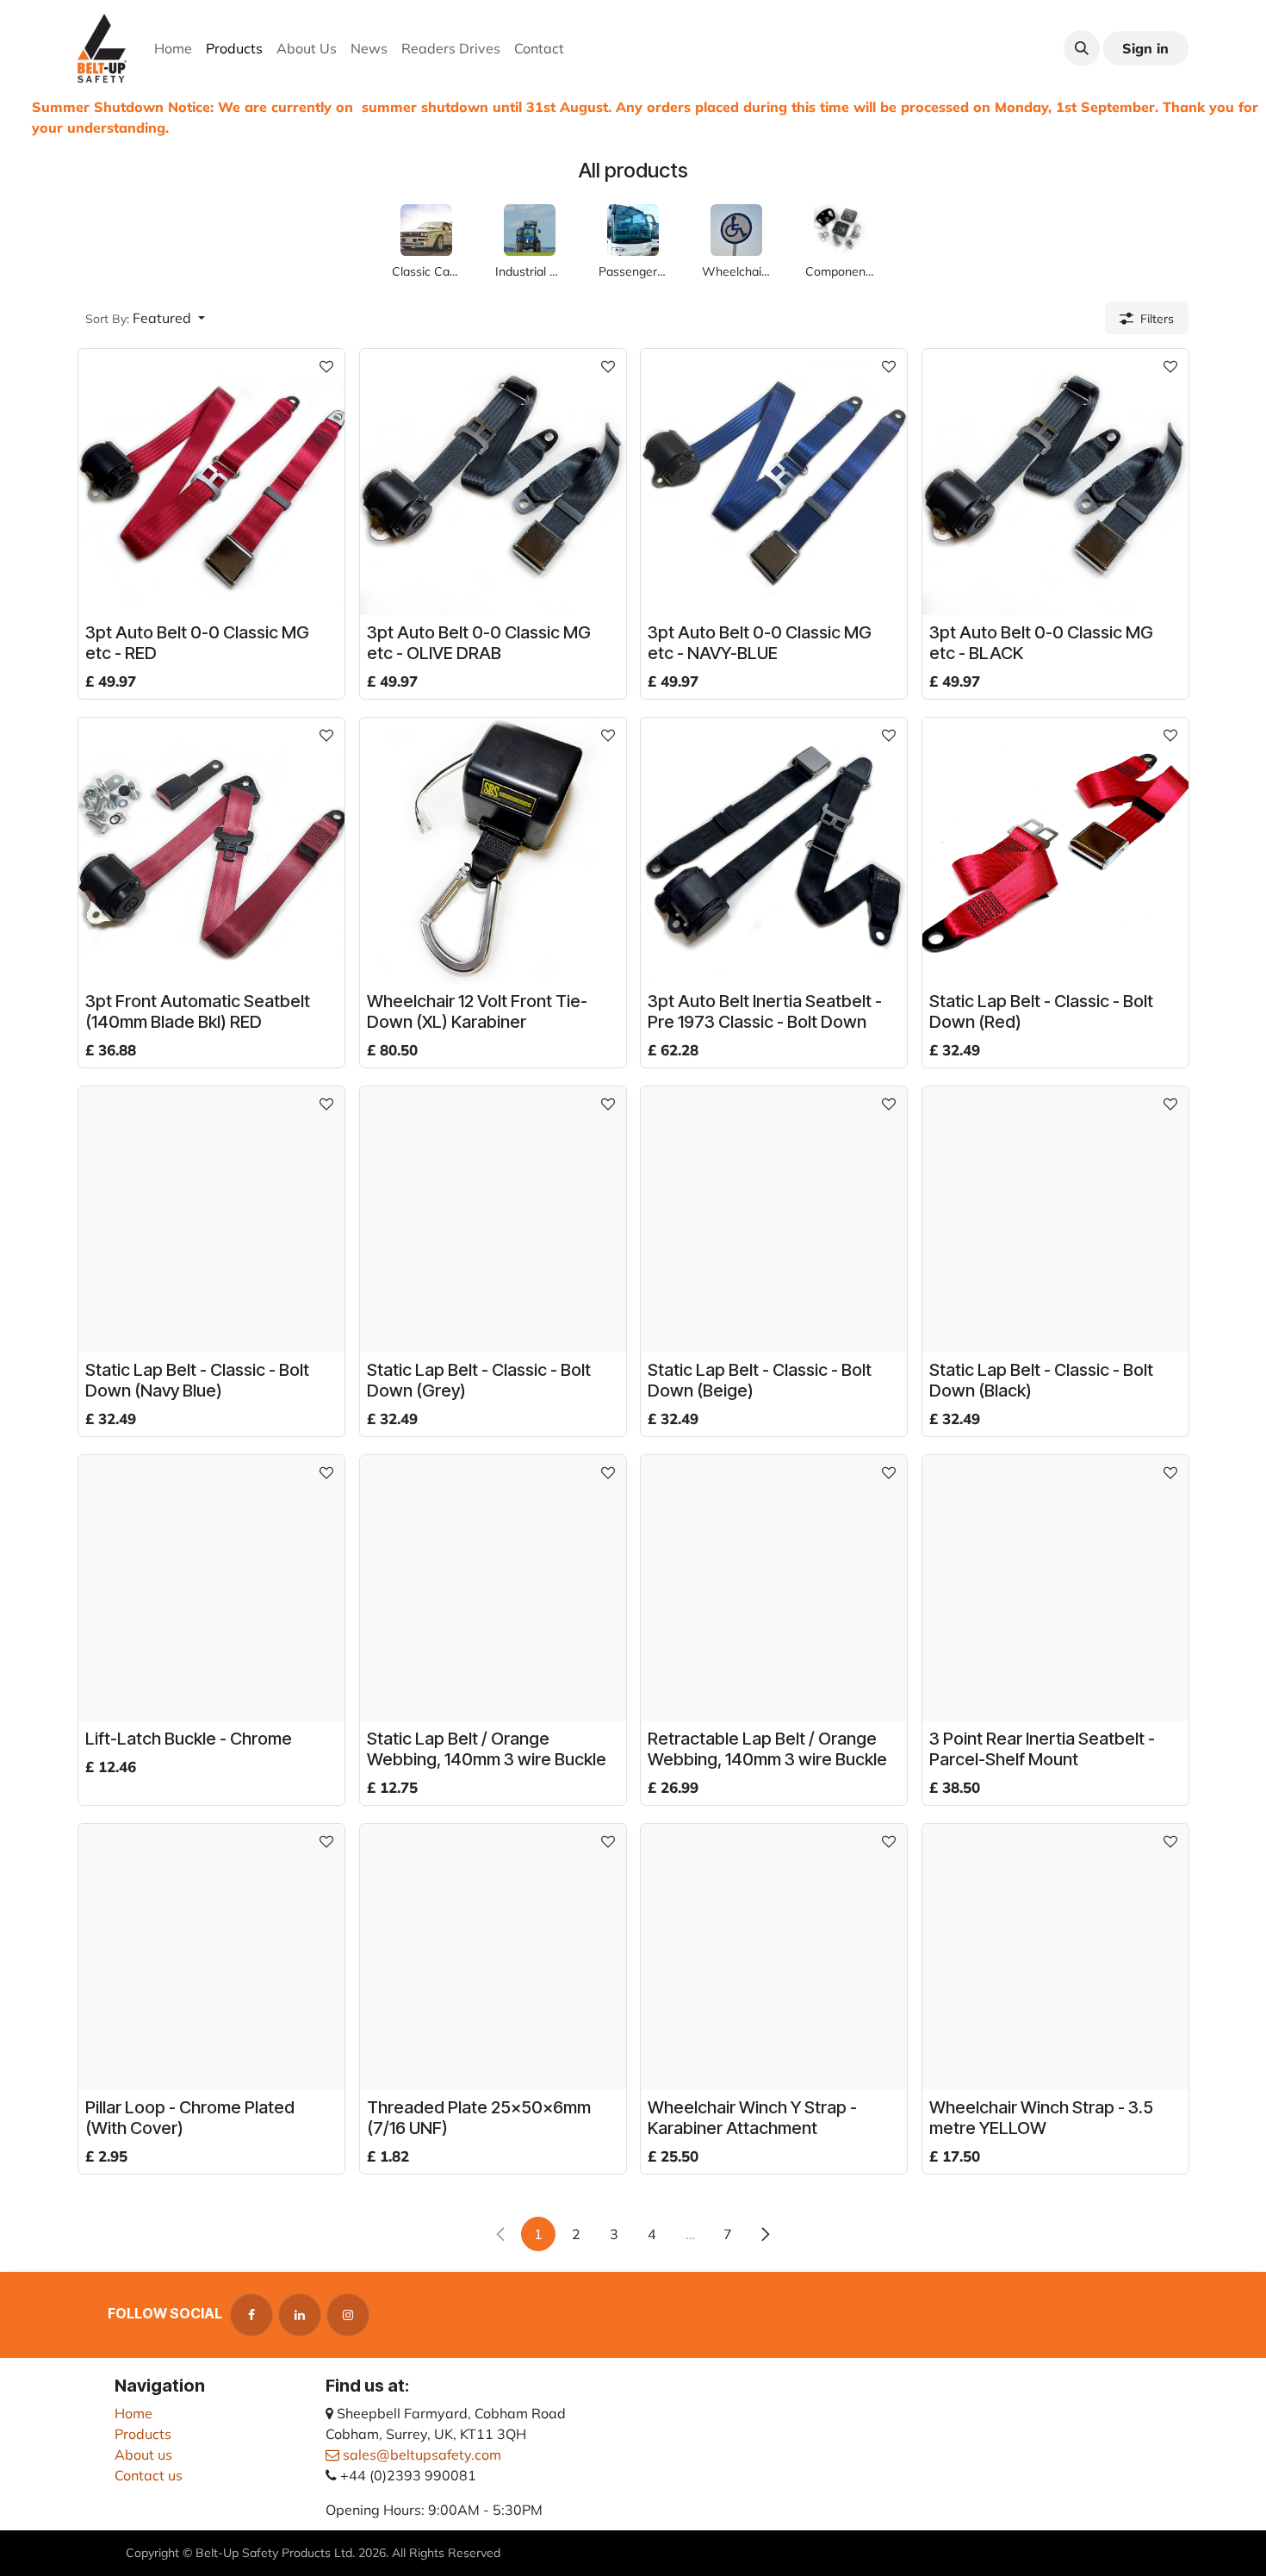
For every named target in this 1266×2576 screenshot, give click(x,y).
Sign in (1145, 48)
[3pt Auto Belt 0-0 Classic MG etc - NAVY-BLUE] (774, 482)
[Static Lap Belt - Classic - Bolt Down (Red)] (1055, 851)
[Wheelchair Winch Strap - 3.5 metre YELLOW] (1055, 1957)
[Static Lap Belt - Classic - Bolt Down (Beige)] (774, 1220)
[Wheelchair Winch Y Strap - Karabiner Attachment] (774, 1957)
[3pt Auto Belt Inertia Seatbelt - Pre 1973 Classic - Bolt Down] (774, 851)
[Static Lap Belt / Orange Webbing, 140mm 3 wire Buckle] (493, 1588)
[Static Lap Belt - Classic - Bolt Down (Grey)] (493, 1220)
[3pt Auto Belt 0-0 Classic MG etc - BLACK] (1055, 482)
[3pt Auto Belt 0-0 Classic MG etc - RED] (211, 482)
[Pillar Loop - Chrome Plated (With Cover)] (211, 1957)
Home (133, 2413)
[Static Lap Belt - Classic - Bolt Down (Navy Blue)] (211, 1220)
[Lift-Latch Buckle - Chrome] (211, 1588)
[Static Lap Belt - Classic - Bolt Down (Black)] (1055, 1220)
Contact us (149, 2475)
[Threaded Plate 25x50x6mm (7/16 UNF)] (493, 1957)
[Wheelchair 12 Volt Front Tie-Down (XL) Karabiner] (493, 851)
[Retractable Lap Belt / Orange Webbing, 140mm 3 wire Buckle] (774, 1588)
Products (143, 2434)
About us (143, 2455)
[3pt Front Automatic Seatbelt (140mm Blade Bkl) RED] (211, 851)
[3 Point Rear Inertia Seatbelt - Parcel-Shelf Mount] (1055, 1588)
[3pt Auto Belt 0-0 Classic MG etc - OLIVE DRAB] (493, 482)
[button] (1082, 48)
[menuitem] (173, 48)
